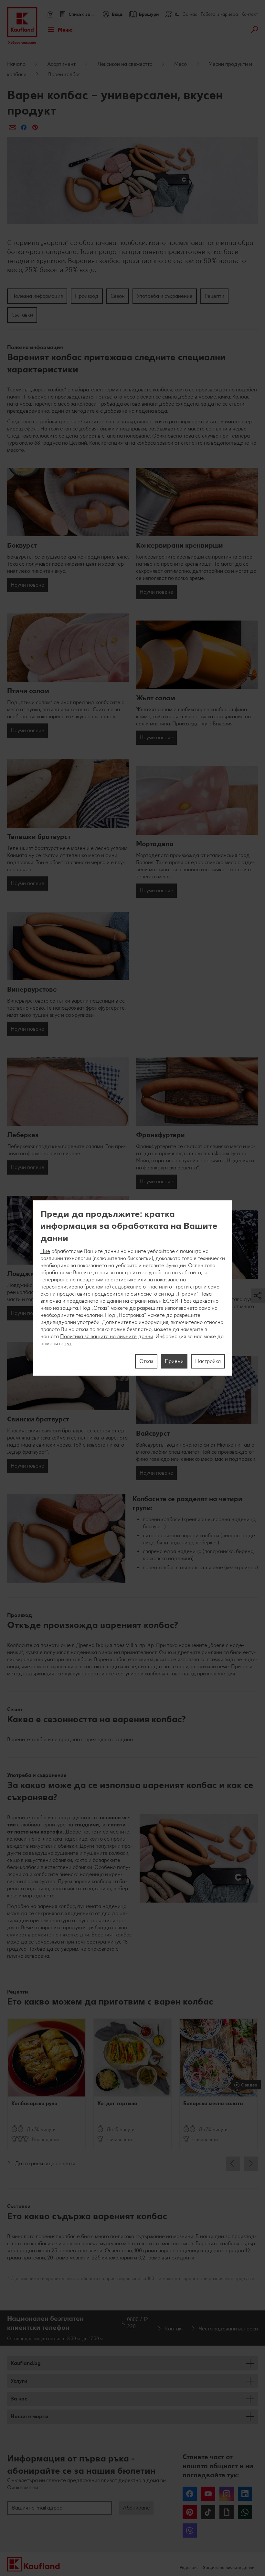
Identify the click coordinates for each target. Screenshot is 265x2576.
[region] (133, 1288)
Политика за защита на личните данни (107, 1336)
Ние (45, 1251)
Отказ (146, 1361)
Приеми (174, 1361)
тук (68, 1344)
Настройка (208, 1361)
